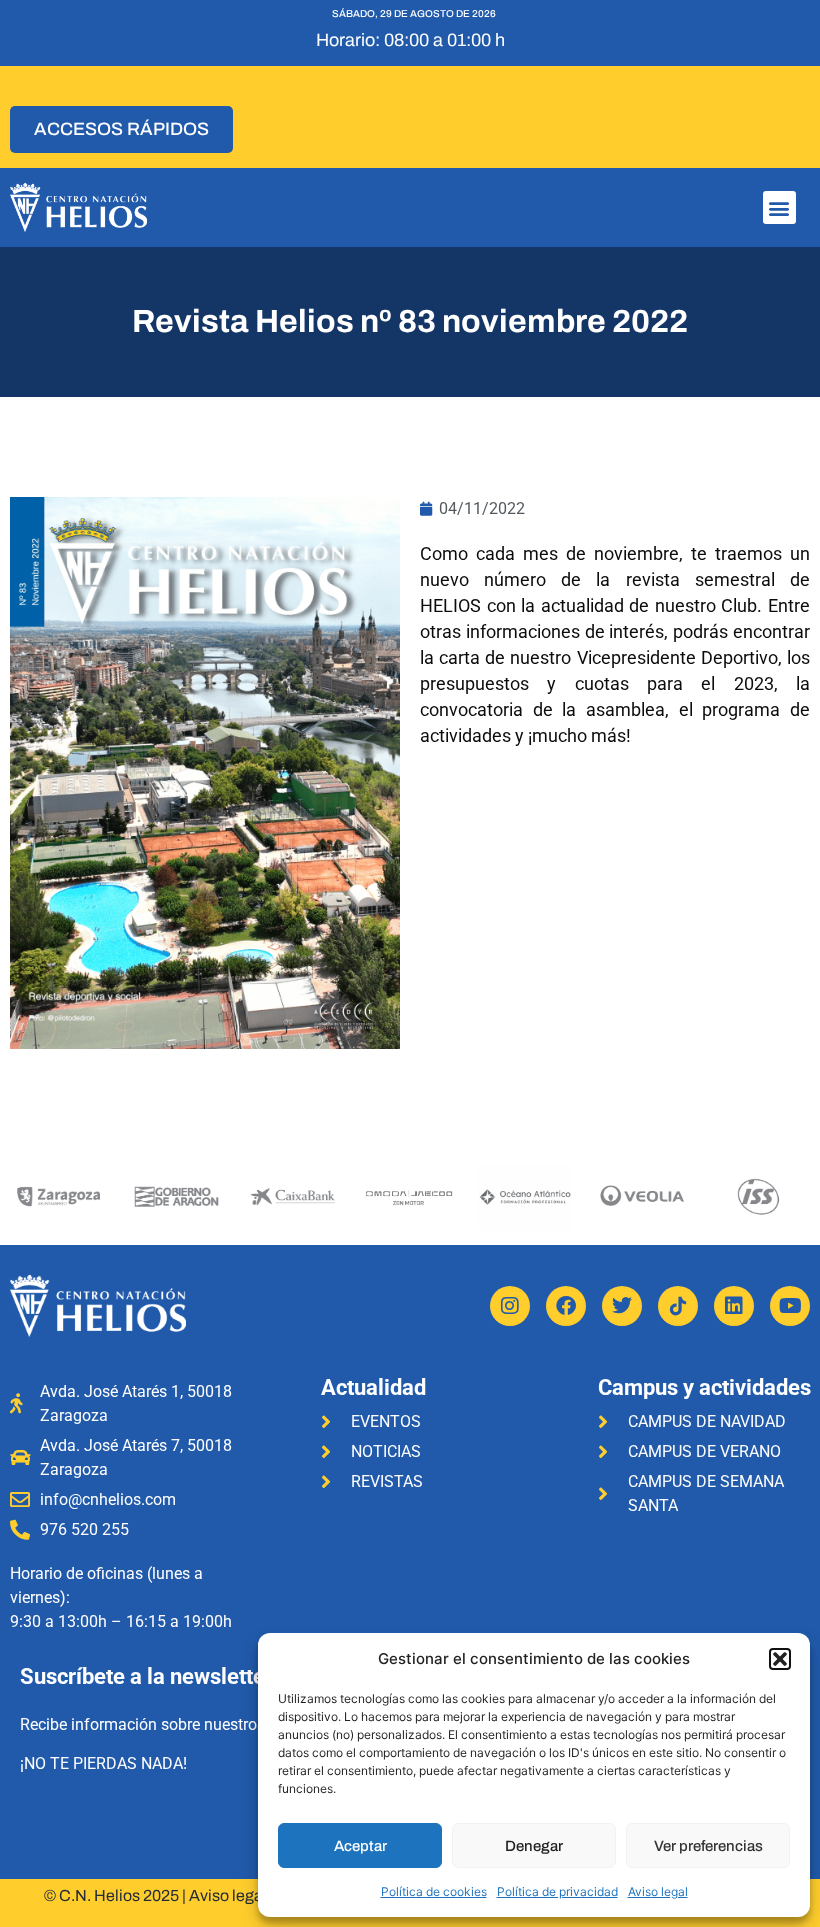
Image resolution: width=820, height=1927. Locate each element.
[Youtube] (790, 1306)
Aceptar (360, 1846)
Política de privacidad (557, 1891)
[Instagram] (510, 1306)
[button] (780, 1659)
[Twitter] (622, 1306)
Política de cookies (434, 1891)
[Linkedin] (734, 1306)
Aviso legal (658, 1891)
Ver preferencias (708, 1846)
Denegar (534, 1846)
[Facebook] (566, 1306)
